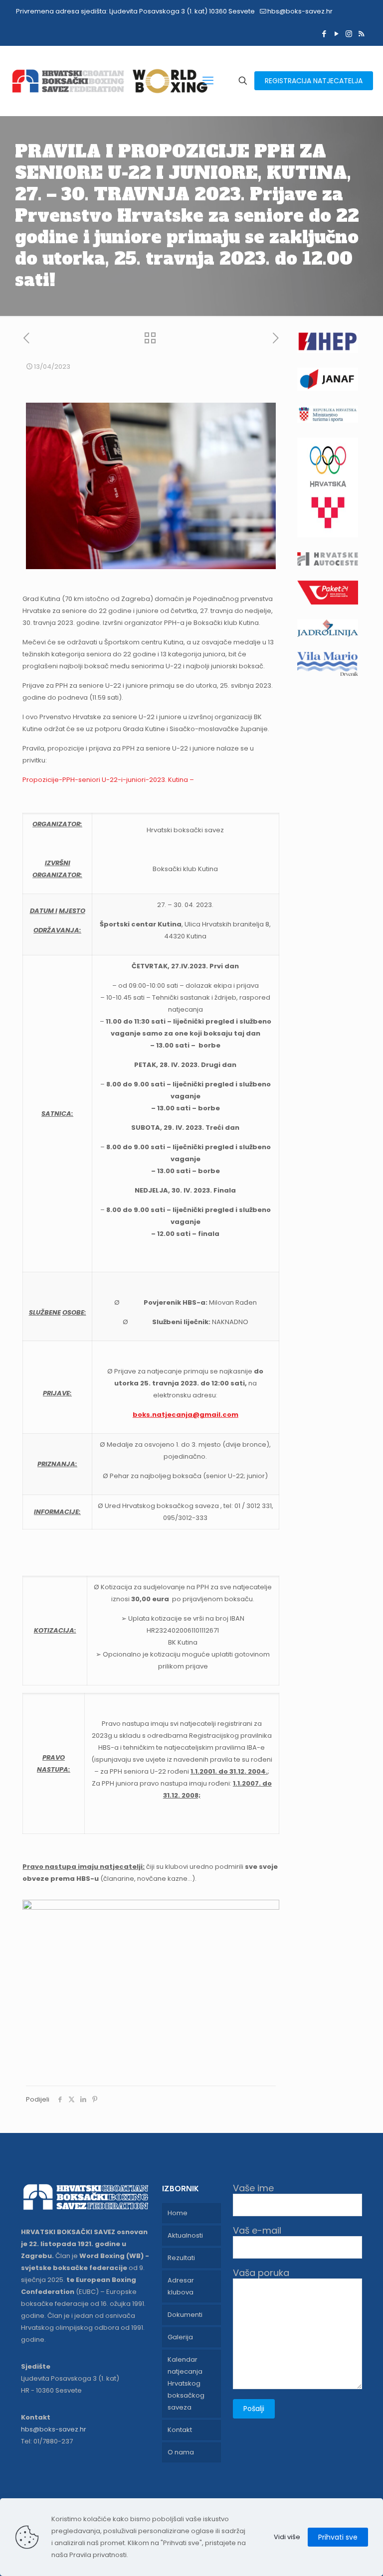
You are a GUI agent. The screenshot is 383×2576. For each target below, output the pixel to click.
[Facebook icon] (324, 34)
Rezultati (181, 2258)
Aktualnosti (185, 2235)
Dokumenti (185, 2315)
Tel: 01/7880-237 (47, 2441)
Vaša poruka (261, 2273)
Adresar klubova (181, 2286)
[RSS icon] (361, 34)
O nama (181, 2452)
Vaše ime (253, 2189)
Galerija (180, 2337)
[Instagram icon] (349, 34)
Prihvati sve (338, 2537)
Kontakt (180, 2430)
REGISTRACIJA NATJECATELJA (314, 81)
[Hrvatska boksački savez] (109, 81)
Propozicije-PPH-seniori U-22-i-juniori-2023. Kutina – (108, 780)
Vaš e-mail (257, 2231)
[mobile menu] (208, 81)
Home (178, 2213)
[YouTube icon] (336, 34)
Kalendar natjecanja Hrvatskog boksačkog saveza (186, 2383)
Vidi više (287, 2537)
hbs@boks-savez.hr (300, 11)
